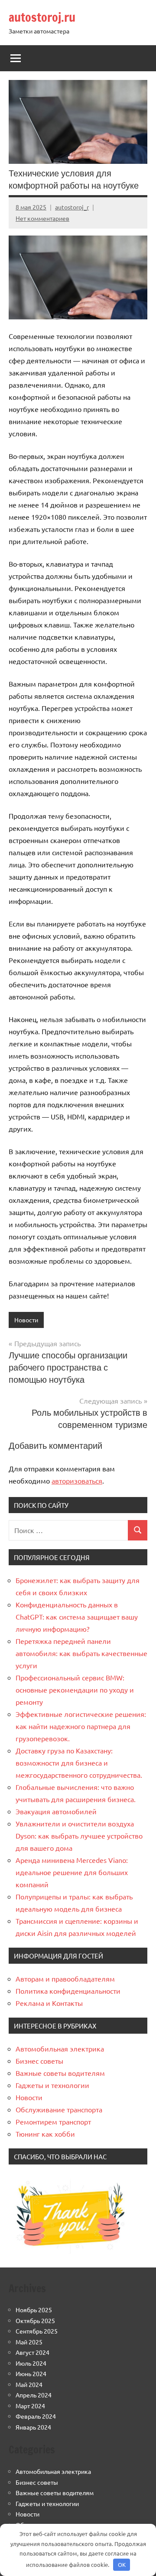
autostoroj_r (72, 207)
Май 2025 (29, 2342)
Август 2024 (32, 2352)
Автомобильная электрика (60, 2048)
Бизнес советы (39, 2061)
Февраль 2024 (36, 2416)
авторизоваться (77, 1481)
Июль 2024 (31, 2363)
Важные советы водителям (60, 2073)
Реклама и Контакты (49, 2003)
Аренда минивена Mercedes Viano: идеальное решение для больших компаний (72, 1872)
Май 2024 (29, 2384)
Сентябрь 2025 (37, 2331)
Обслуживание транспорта (59, 2109)
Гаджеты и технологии (52, 2085)
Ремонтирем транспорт (53, 2121)
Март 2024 (30, 2406)
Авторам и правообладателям (65, 1978)
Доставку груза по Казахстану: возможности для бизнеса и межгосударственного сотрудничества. (79, 1763)
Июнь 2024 (31, 2374)
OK (122, 2564)
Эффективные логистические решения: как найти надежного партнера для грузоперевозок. (81, 1726)
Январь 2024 (33, 2427)
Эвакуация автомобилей (56, 1811)
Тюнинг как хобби (45, 2134)
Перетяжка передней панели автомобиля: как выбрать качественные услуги (81, 1653)
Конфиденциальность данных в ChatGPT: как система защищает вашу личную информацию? (77, 1617)
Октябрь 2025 (35, 2320)
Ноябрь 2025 (34, 2310)
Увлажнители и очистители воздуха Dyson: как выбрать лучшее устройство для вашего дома (79, 1836)
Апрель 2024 (34, 2395)
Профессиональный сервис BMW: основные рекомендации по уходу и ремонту (75, 1690)
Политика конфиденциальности (68, 1991)
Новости (26, 1320)
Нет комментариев (42, 218)
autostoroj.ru (42, 17)
